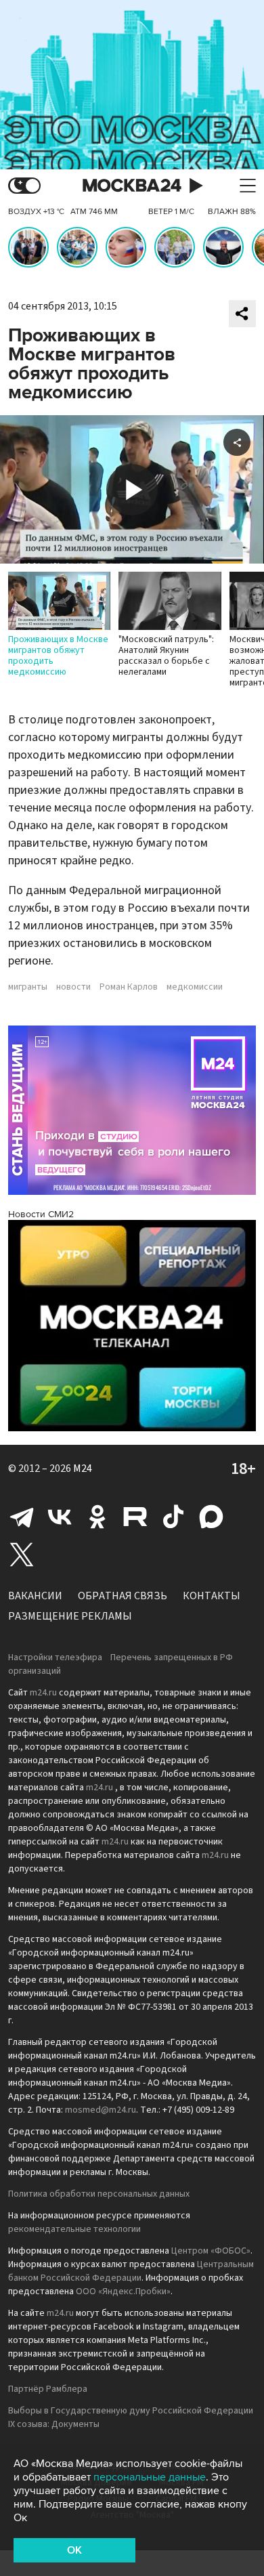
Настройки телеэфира (55, 1657)
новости (73, 987)
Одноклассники (97, 1517)
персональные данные (150, 2477)
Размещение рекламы (70, 1616)
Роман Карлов (129, 987)
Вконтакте (60, 1517)
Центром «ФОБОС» (211, 2251)
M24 (83, 1469)
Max (211, 1517)
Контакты (212, 1596)
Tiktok (173, 1517)
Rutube (135, 1517)
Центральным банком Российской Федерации (131, 2271)
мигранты (28, 987)
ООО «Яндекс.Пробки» (123, 2292)
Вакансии (35, 1596)
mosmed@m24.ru (101, 2110)
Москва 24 (132, 186)
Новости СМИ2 (41, 1214)
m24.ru (43, 1693)
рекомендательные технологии (74, 2229)
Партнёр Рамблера (48, 2389)
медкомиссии (195, 987)
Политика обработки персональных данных (99, 2194)
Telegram (22, 1517)
